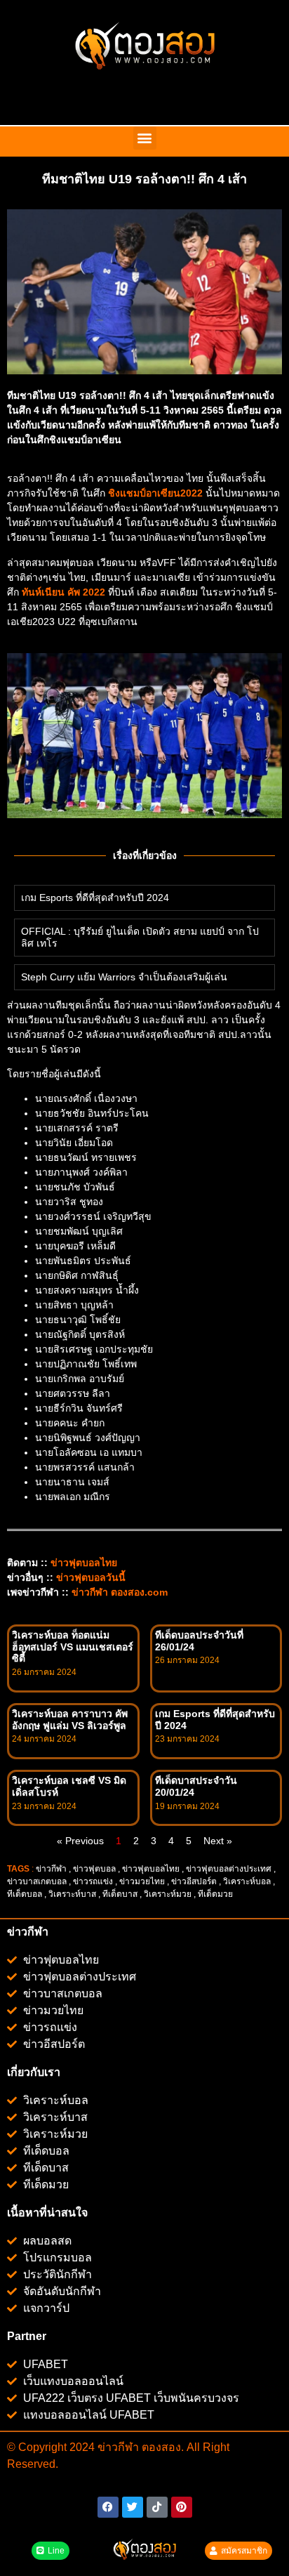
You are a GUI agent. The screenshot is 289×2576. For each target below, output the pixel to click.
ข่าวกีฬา (51, 1869)
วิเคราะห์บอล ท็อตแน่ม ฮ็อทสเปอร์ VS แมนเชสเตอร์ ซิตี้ (73, 1647)
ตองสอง (160, 2447)
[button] (145, 138)
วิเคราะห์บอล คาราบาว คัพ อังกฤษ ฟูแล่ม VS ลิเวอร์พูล (70, 1720)
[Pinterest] (182, 2507)
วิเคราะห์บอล (247, 1881)
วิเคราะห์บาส (72, 1894)
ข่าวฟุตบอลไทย (151, 1869)
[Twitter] (133, 2507)
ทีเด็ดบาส (120, 1894)
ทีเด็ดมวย (216, 1894)
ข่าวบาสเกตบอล (37, 1881)
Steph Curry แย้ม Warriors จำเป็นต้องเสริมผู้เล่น (124, 977)
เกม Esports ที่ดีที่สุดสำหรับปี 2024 (95, 898)
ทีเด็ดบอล (25, 1894)
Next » (218, 1841)
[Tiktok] (157, 2507)
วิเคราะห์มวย (168, 1894)
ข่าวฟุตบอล (94, 1869)
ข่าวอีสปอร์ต (194, 1881)
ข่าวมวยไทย (142, 1881)
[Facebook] (108, 2507)
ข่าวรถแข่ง (93, 1881)
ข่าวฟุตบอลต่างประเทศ (229, 1869)
